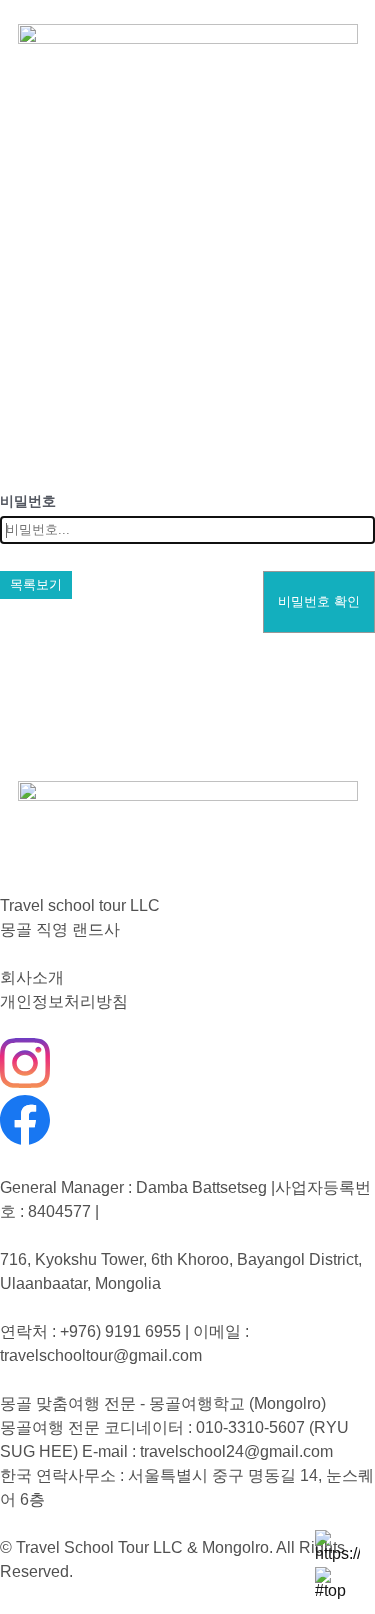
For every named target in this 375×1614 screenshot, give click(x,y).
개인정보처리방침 (64, 1001)
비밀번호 (28, 501)
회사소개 (32, 977)
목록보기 (36, 584)
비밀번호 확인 (319, 601)
